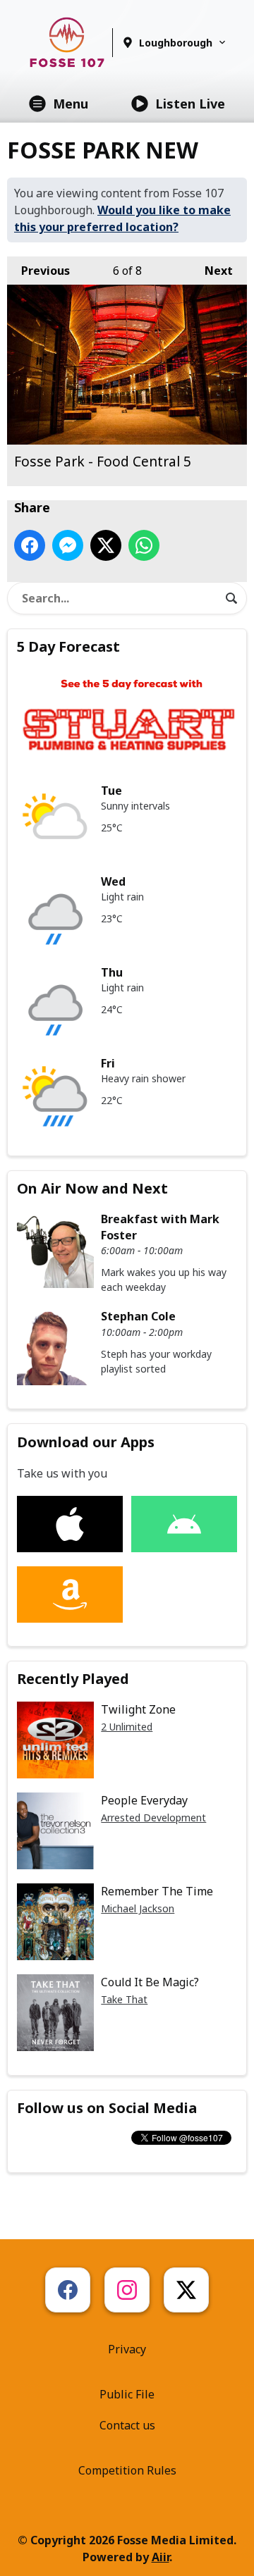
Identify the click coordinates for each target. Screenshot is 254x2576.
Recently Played (73, 1679)
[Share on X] (106, 545)
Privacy (127, 2349)
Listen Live (190, 104)
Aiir (161, 2557)
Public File (127, 2394)
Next (212, 271)
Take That (124, 1999)
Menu (71, 104)
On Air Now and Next (92, 1188)
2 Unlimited (127, 1727)
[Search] (231, 598)
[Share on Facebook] (30, 545)
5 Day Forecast (68, 646)
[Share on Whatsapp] (144, 545)
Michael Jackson (138, 1908)
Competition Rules (127, 2470)
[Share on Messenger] (68, 545)
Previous (38, 271)
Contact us (127, 2425)
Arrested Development (153, 1818)
